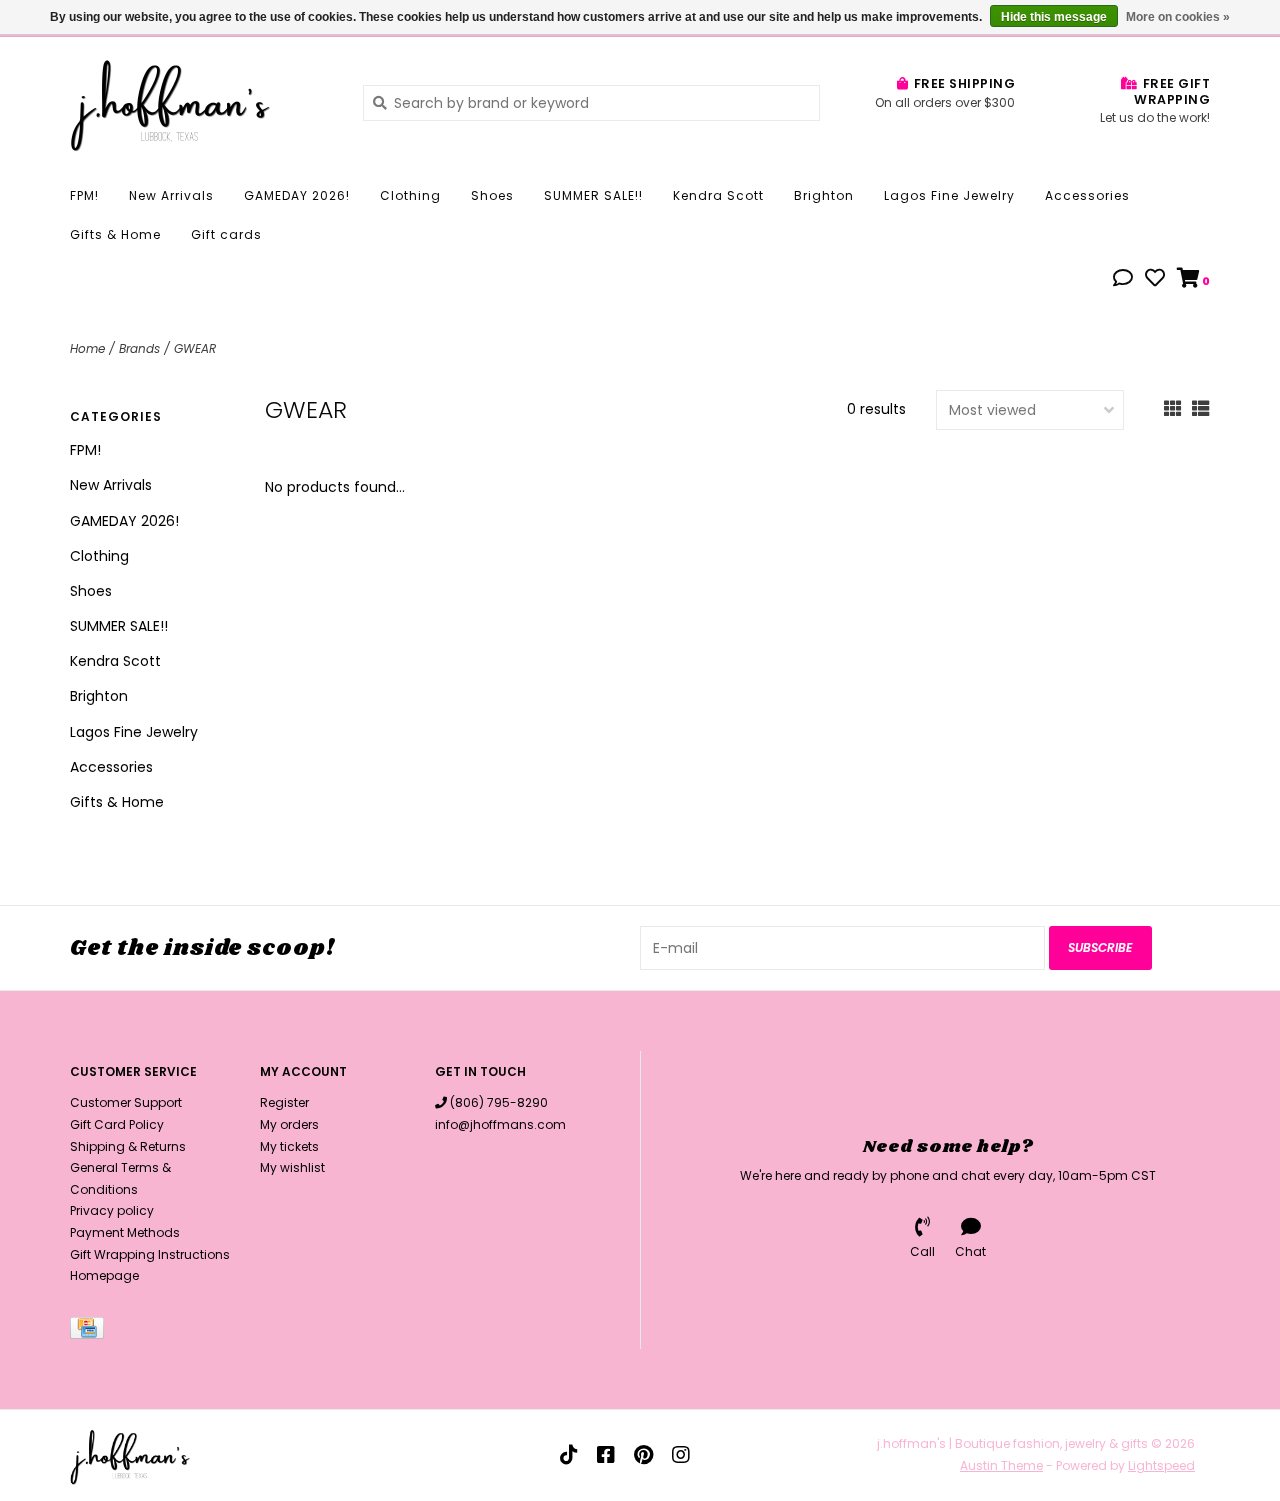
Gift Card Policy (117, 1124)
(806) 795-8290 (499, 1102)
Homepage (104, 1275)
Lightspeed (1161, 1465)
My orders (289, 1124)
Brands (139, 348)
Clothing (410, 195)
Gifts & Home (115, 234)
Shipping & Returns (128, 1146)
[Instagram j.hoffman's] (681, 1455)
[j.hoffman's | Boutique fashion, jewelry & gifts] (201, 102)
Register (284, 1102)
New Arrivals (171, 195)
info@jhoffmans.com (500, 1124)
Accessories (1087, 195)
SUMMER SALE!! (593, 195)
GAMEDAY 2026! (297, 195)
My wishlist (292, 1167)
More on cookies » (1178, 17)
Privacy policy (112, 1210)
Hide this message (1054, 17)
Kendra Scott (718, 195)
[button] (1123, 280)
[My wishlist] (1155, 280)
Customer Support (126, 1102)
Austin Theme (1001, 1465)
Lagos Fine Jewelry (949, 195)
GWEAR (195, 348)
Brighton (824, 195)
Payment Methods (125, 1232)
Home (87, 348)
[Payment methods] (90, 1331)
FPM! (84, 195)
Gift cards (226, 234)
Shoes (492, 195)
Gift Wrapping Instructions (150, 1254)
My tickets (289, 1146)
